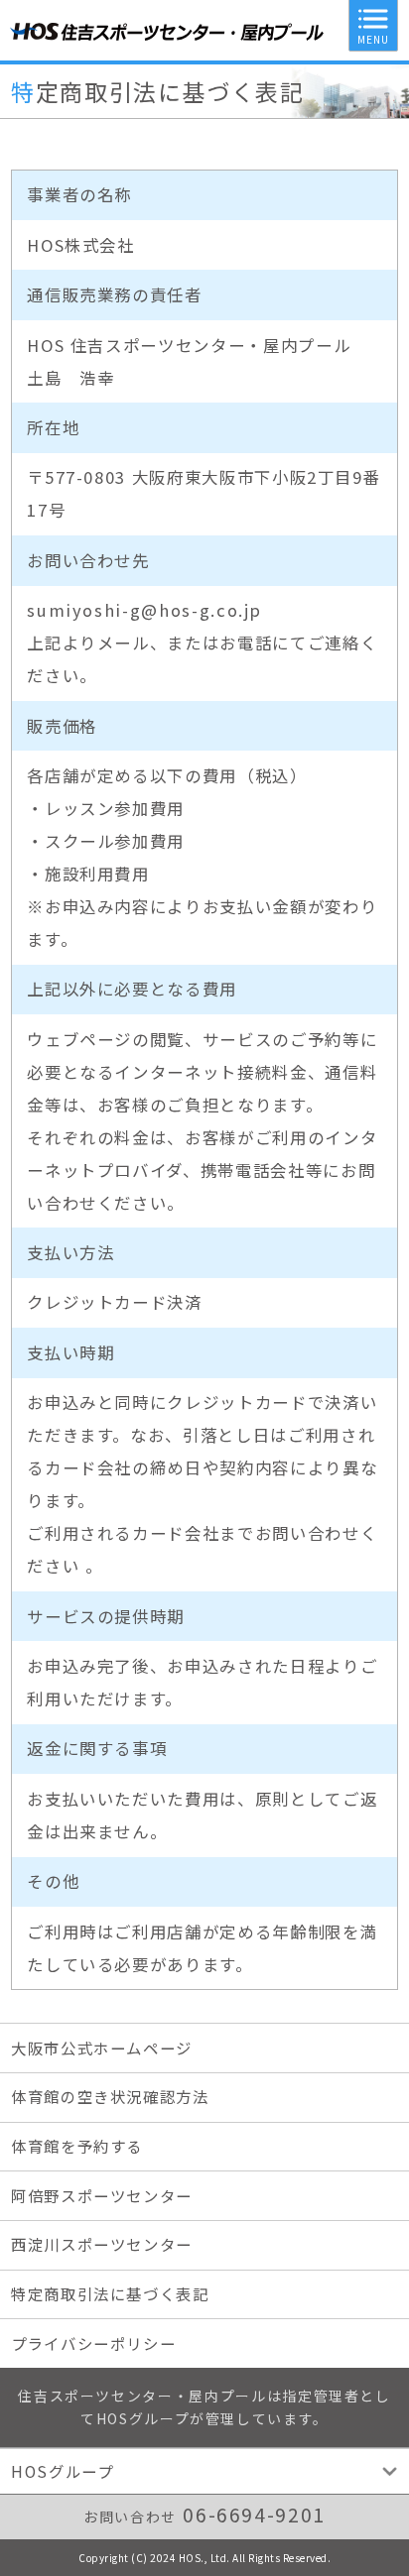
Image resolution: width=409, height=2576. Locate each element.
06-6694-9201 (254, 2515)
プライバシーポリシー (93, 2343)
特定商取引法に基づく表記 (110, 2293)
